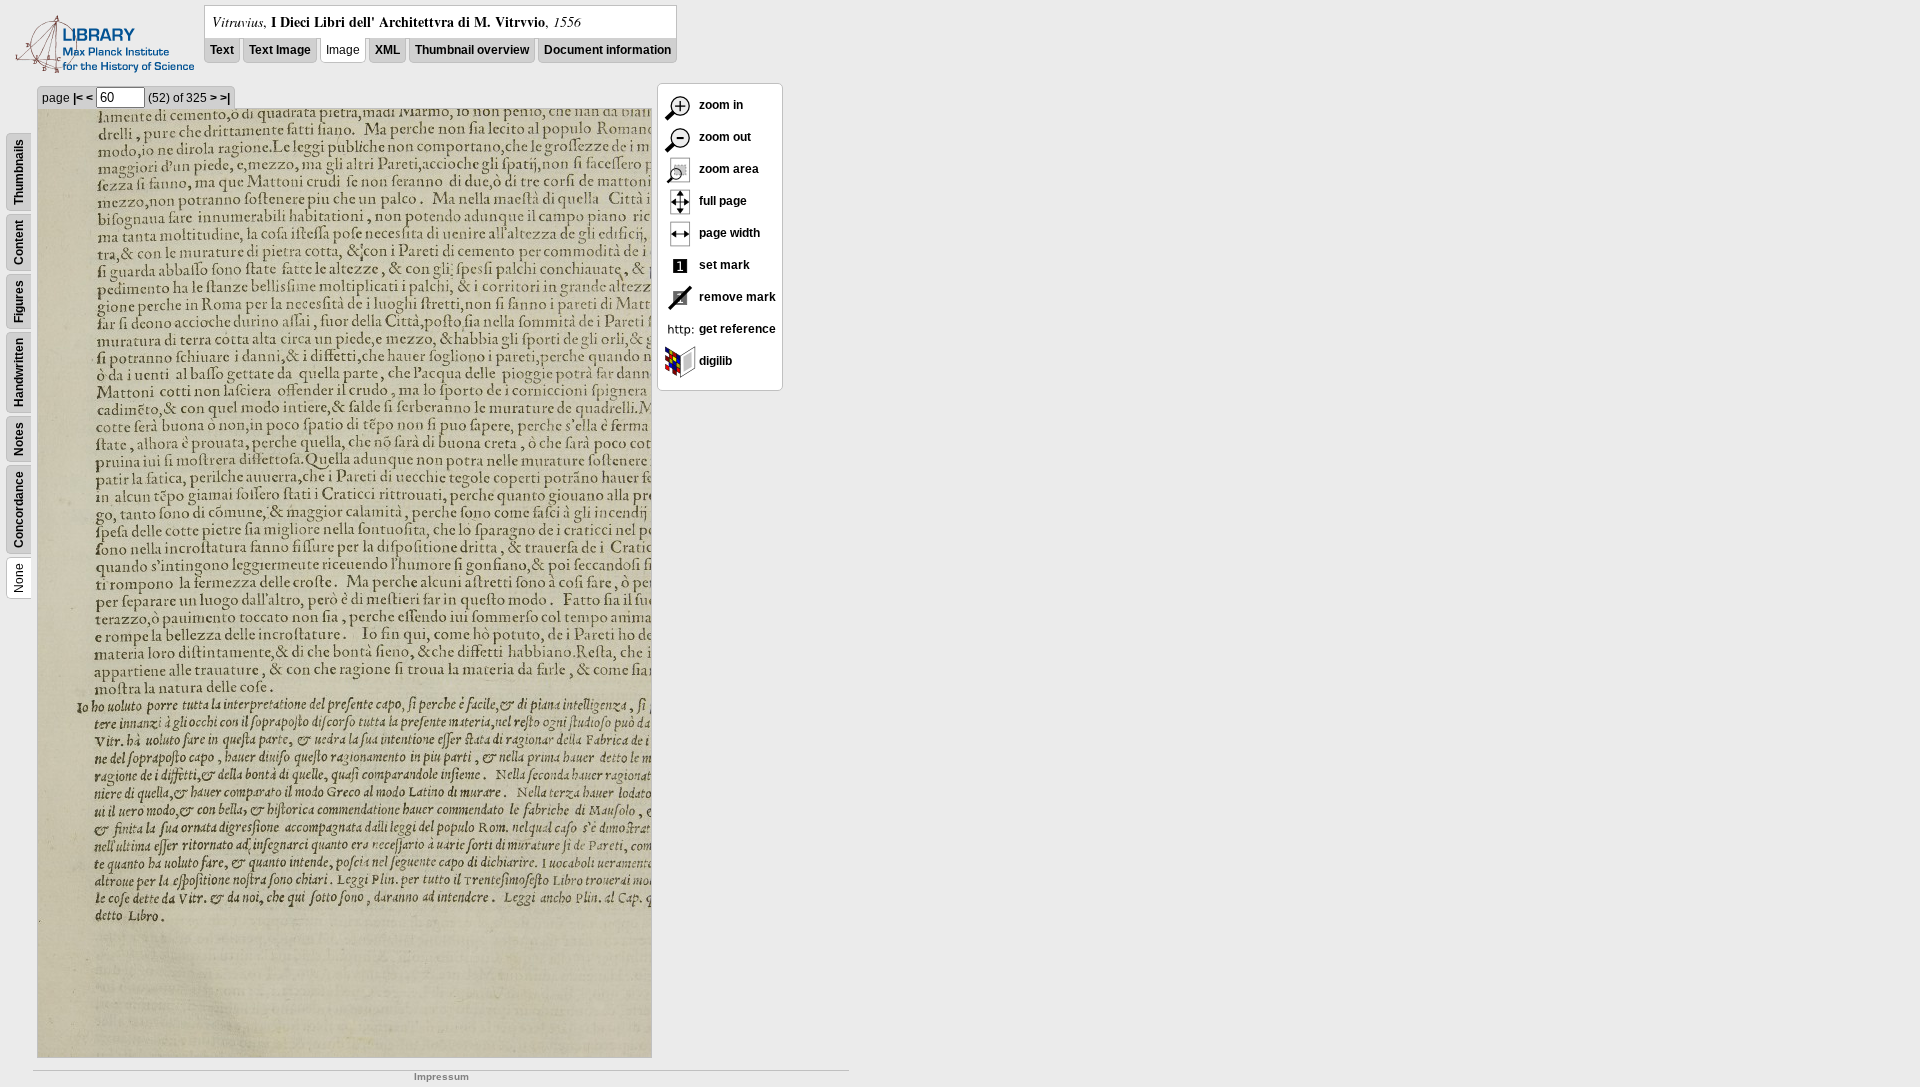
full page (721, 201)
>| (225, 98)
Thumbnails (19, 172)
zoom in (719, 105)
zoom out (723, 137)
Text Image (280, 50)
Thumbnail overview (472, 50)
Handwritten (19, 372)
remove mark (736, 297)
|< (78, 98)
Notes (19, 439)
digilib (714, 361)
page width (728, 233)
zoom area (727, 169)
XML (387, 50)
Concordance (19, 509)
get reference (736, 329)
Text (222, 50)
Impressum (441, 1076)
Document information (607, 50)
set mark (723, 265)
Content (19, 242)
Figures (19, 301)
